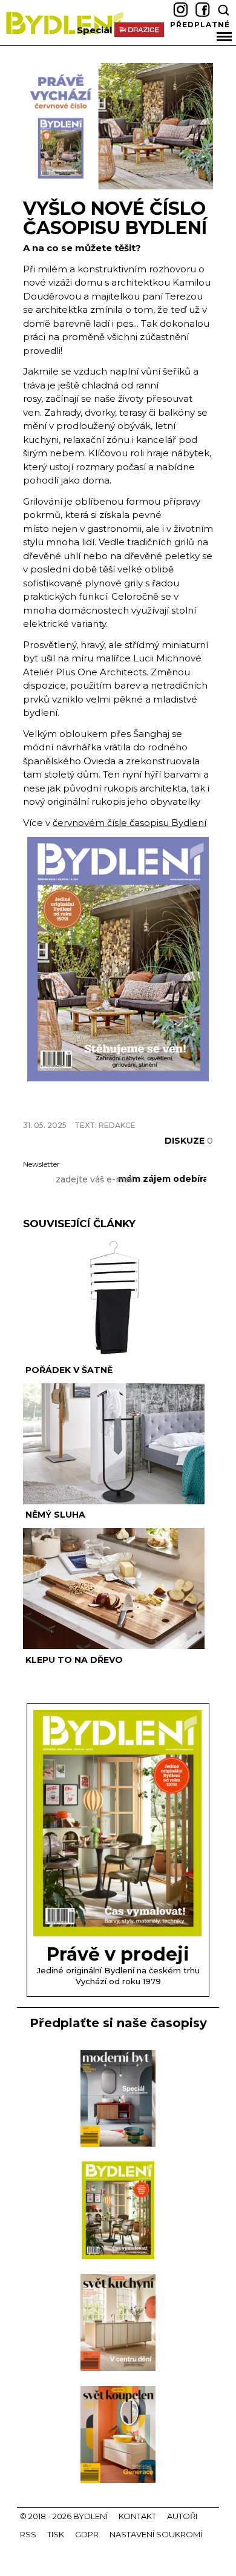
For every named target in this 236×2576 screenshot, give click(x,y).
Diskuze (189, 1141)
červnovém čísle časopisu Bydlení (129, 823)
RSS (28, 2534)
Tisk (56, 2534)
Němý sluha (55, 1515)
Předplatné (200, 25)
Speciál (94, 30)
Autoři (182, 2516)
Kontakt (137, 2516)
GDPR (87, 2534)
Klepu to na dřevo (74, 1660)
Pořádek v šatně (69, 1370)
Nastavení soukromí (156, 2534)
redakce (117, 1125)
